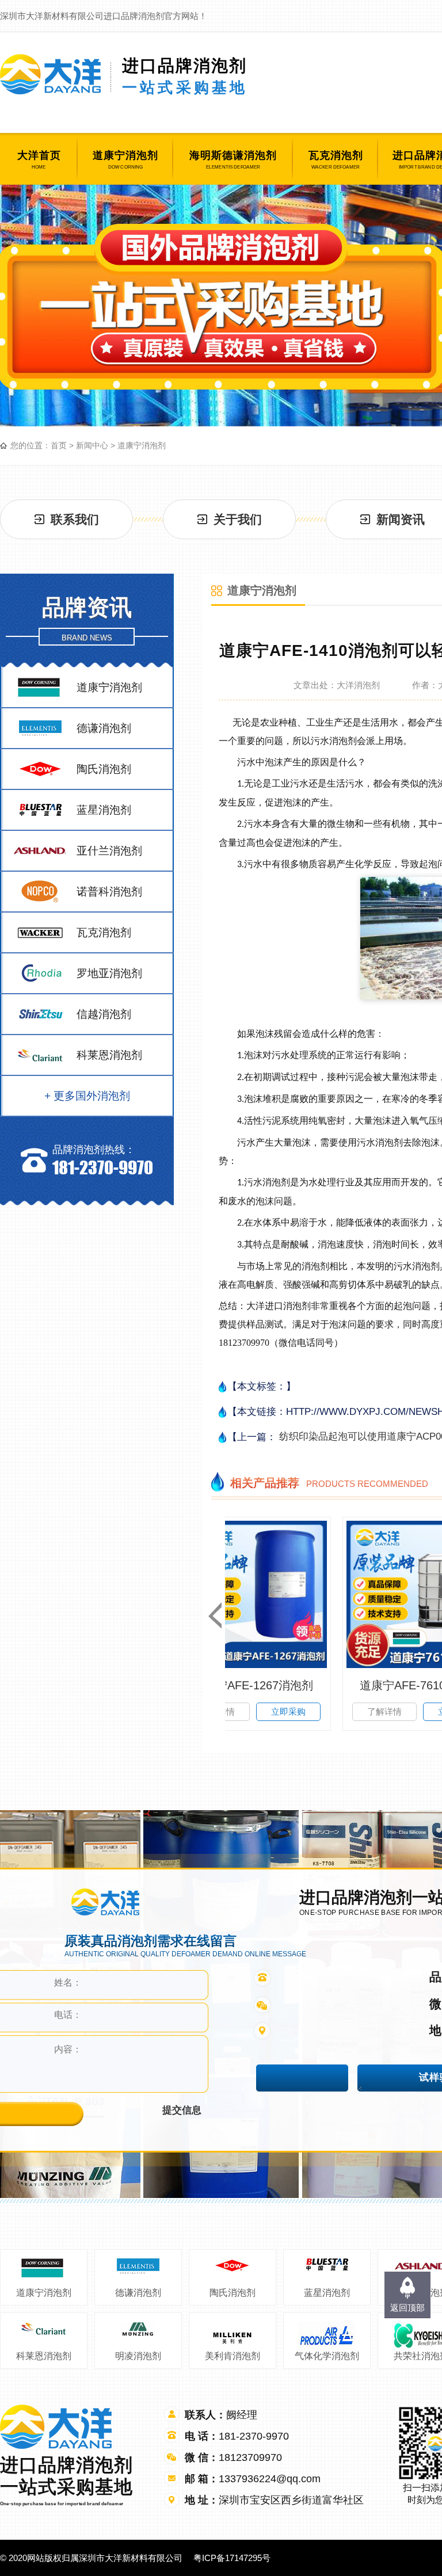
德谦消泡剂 (138, 2293)
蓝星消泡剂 (327, 2293)
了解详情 (273, 1711)
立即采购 (344, 1711)
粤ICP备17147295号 (232, 2558)
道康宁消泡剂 (142, 445)
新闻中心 (92, 445)
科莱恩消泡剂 (44, 2356)
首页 (59, 445)
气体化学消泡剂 (327, 2356)
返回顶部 (407, 2308)
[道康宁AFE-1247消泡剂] (308, 1594)
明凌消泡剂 (138, 2356)
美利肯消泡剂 (233, 2356)
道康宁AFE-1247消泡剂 (309, 1685)
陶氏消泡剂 (233, 2293)
